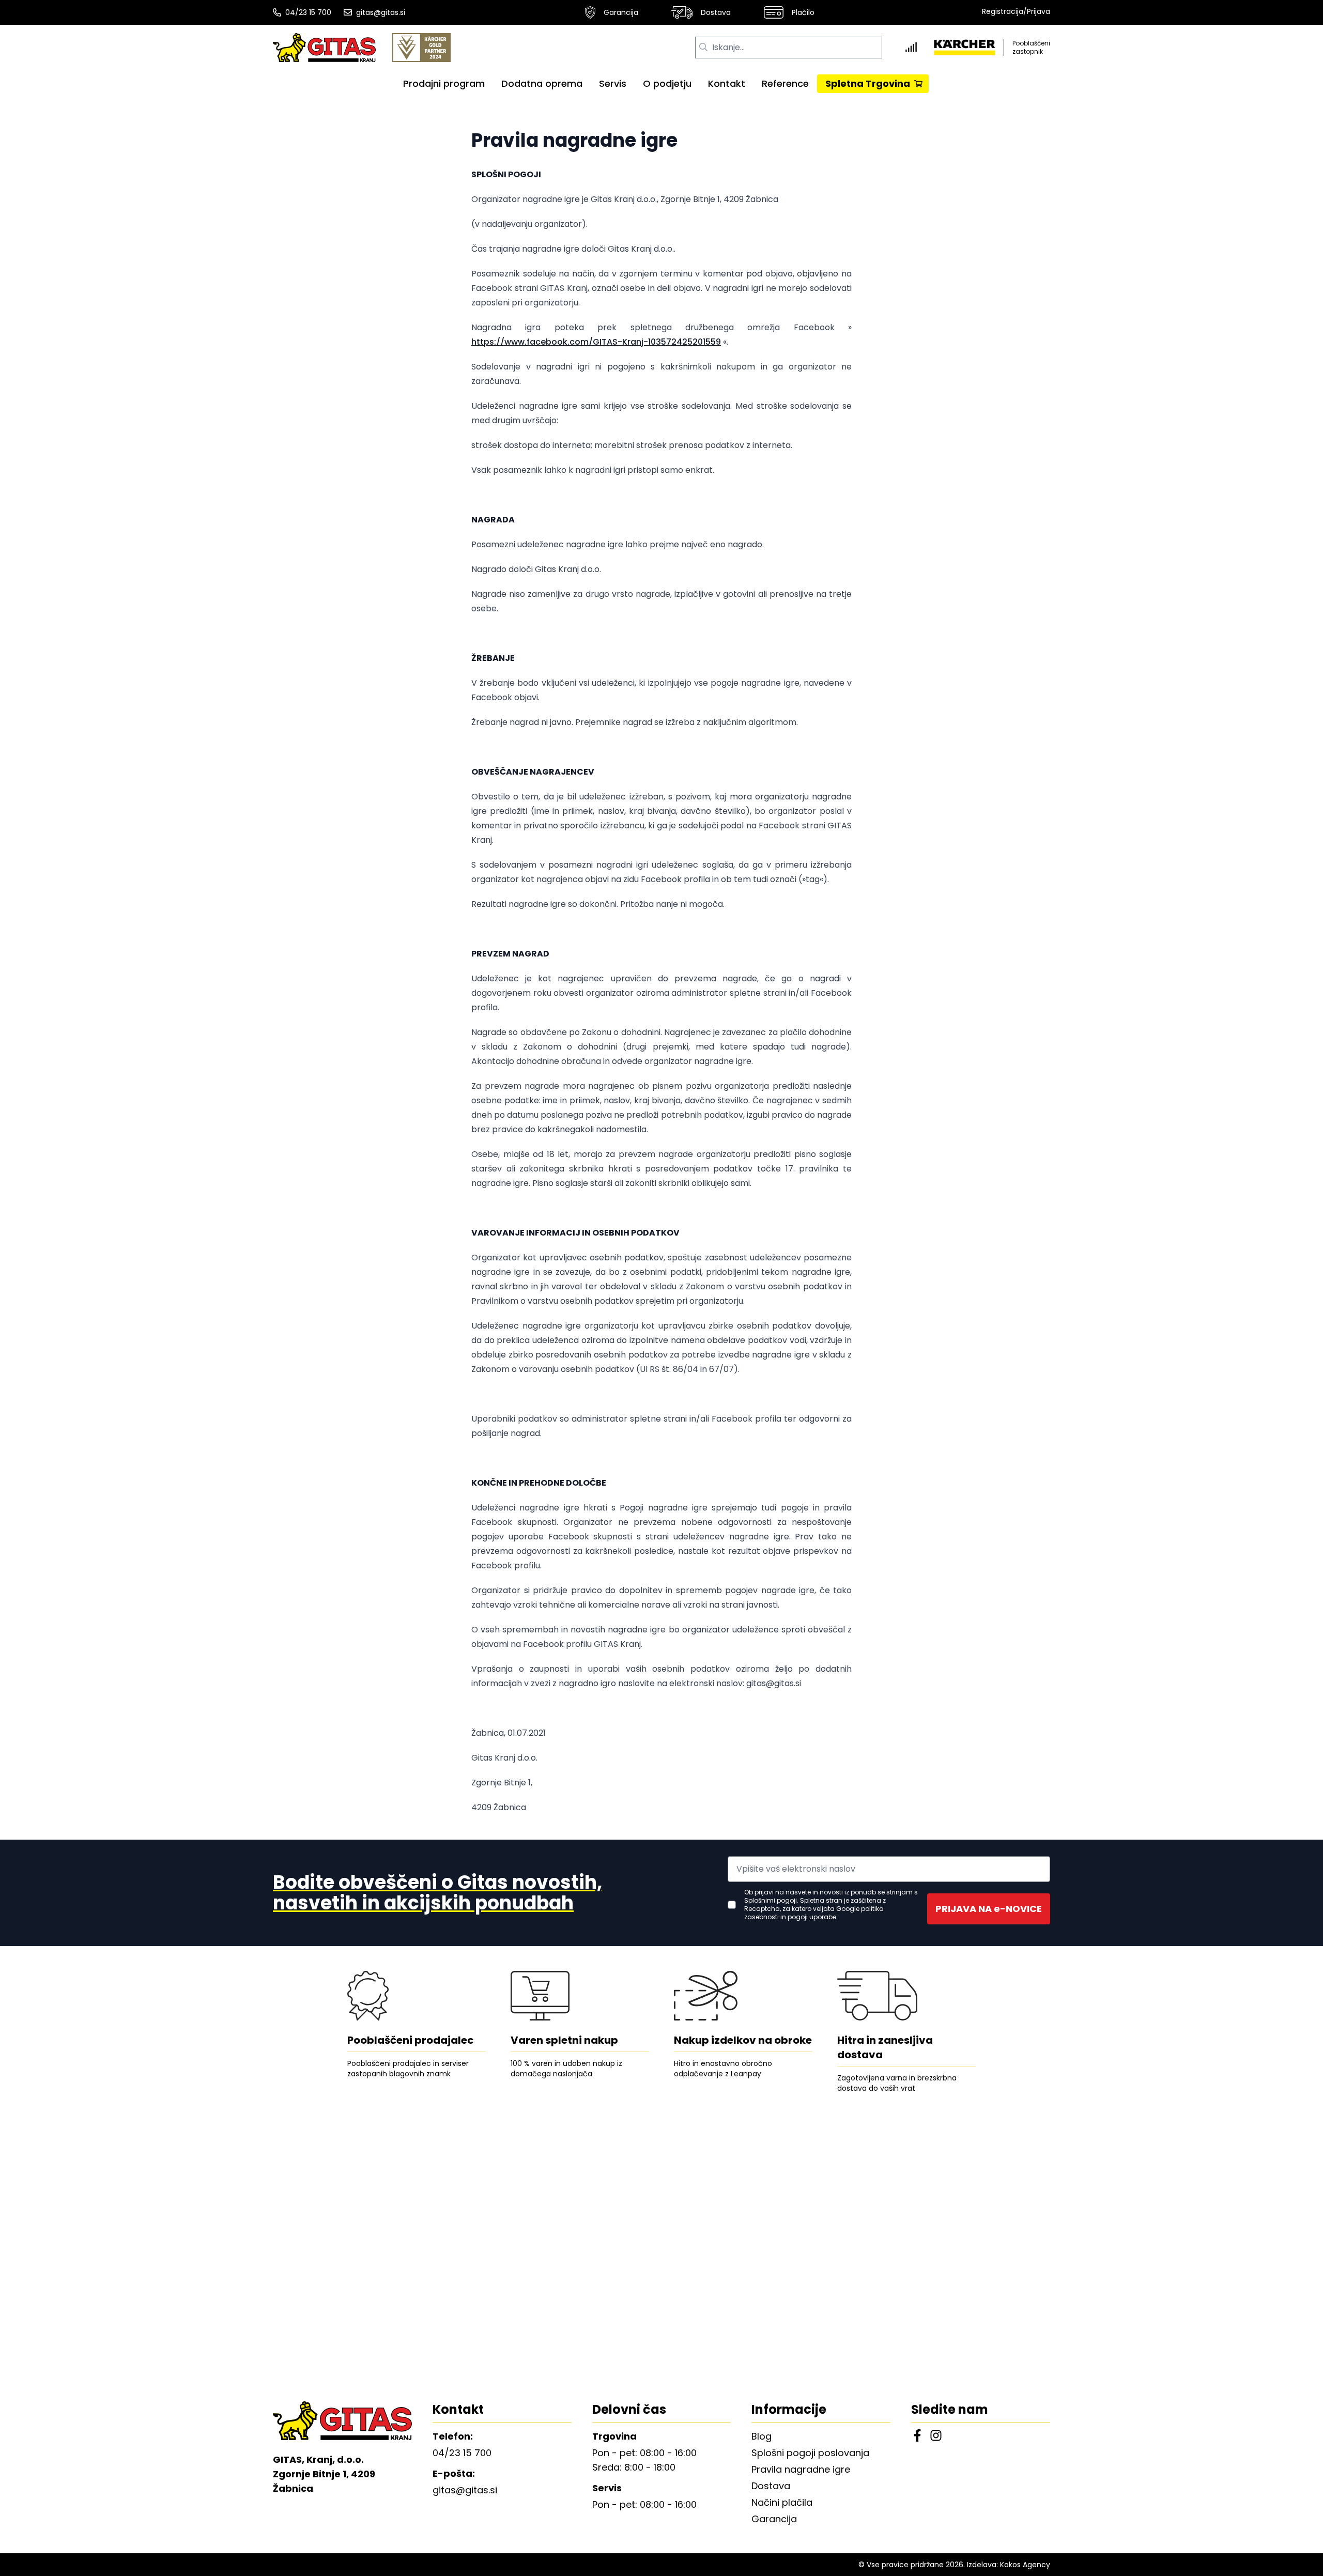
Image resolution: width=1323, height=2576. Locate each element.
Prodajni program (444, 83)
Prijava (1039, 11)
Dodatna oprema (542, 83)
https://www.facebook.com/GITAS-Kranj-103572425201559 (596, 342)
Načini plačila (782, 2502)
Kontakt (727, 83)
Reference (785, 83)
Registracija (1003, 11)
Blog (762, 2436)
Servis (613, 83)
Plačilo (803, 12)
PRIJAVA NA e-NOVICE (989, 1909)
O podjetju (667, 83)
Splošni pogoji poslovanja (810, 2453)
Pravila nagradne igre (801, 2469)
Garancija (621, 12)
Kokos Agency (1025, 2565)
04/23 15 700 (308, 12)
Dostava (716, 12)
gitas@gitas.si (381, 12)
